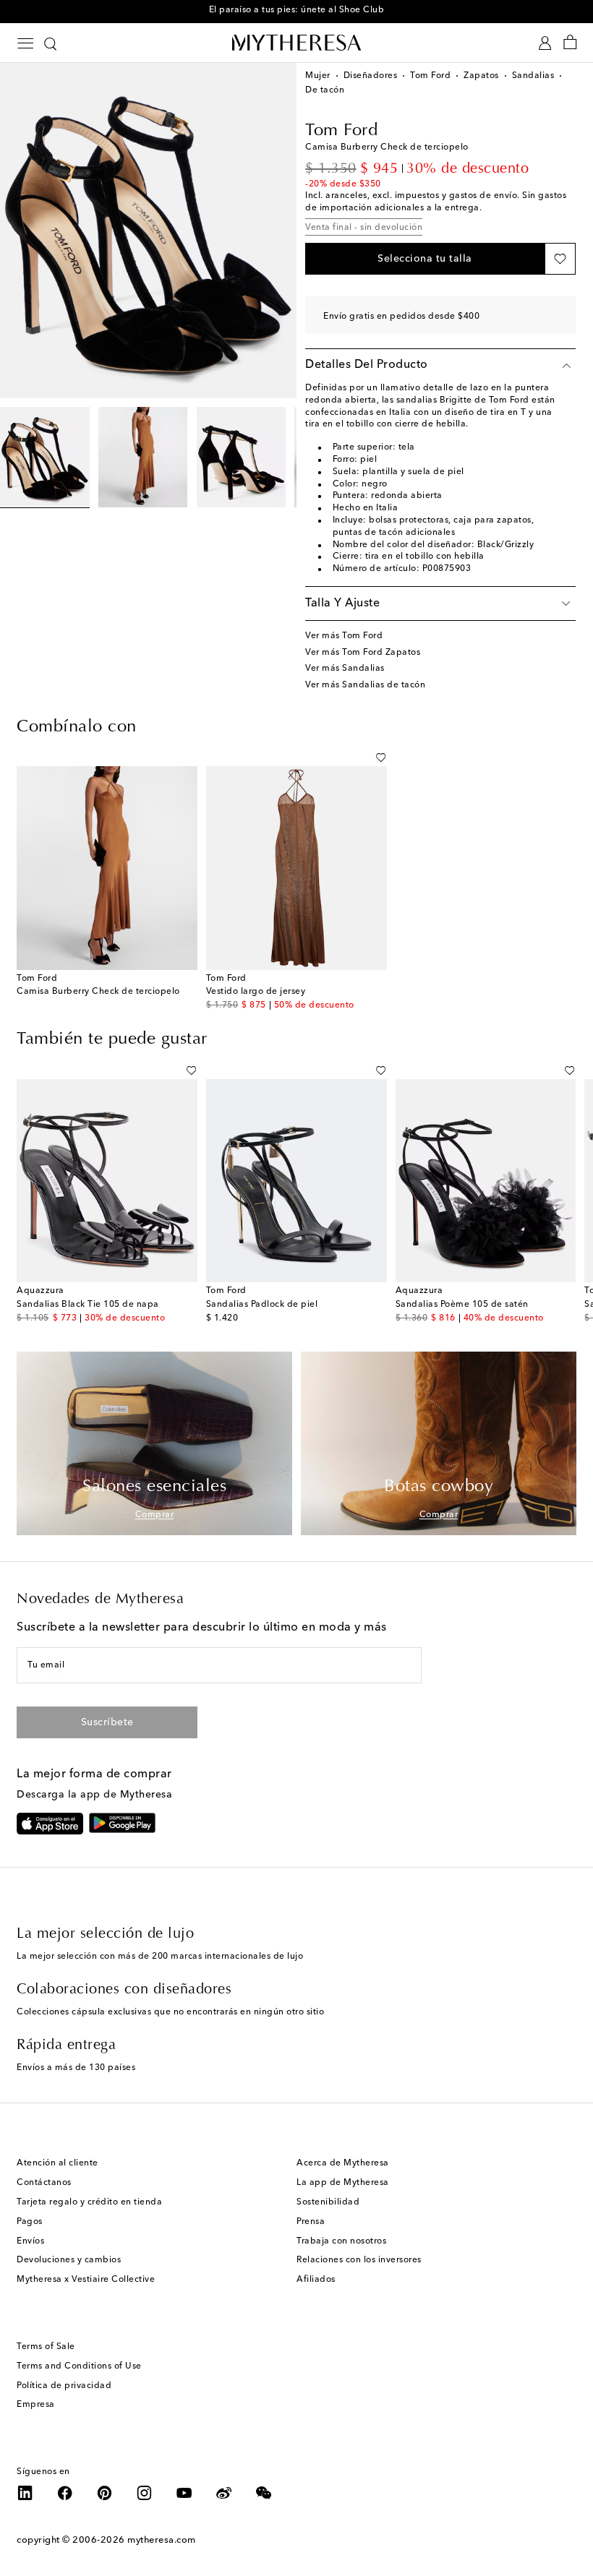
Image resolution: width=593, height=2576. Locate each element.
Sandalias (533, 76)
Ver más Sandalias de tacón (365, 685)
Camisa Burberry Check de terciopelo (98, 992)
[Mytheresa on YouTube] (184, 2493)
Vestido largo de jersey (256, 992)
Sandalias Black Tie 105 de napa (88, 1305)
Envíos (30, 2241)
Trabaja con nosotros (341, 2241)
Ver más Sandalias (345, 669)
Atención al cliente (57, 2163)
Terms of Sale (46, 2347)
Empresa (36, 2405)
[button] (425, 259)
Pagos (30, 2222)
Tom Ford (430, 76)
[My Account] (545, 43)
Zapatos (481, 76)
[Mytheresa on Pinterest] (105, 2493)
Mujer (318, 76)
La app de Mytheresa (343, 2183)
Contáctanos (44, 2183)
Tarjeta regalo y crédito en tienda (89, 2202)
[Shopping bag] (570, 43)
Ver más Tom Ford (344, 636)
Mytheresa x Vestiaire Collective (86, 2280)
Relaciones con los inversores (359, 2260)
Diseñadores (371, 76)
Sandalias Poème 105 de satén (462, 1305)
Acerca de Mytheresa (343, 2163)
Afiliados (316, 2280)
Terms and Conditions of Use (79, 2366)
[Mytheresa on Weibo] (224, 2493)
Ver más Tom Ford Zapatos (363, 653)
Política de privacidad (64, 2386)
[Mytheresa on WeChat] (264, 2493)
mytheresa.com (162, 2540)
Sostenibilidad (328, 2202)
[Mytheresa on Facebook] (65, 2493)
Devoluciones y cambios (69, 2260)
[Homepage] (296, 42)
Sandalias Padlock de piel (262, 1305)
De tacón (325, 90)
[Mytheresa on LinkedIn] (25, 2493)
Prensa (311, 2222)
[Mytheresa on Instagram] (145, 2493)
